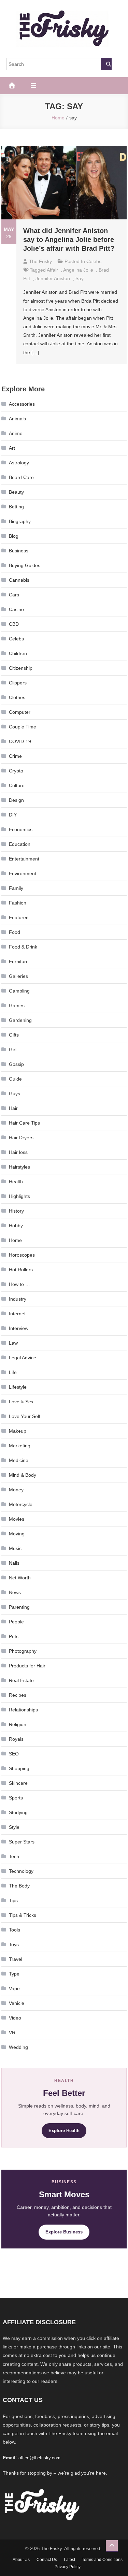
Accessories (22, 404)
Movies (17, 1519)
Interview (19, 1328)
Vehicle (17, 2003)
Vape (14, 1988)
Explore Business (64, 2232)
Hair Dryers (21, 1138)
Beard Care (21, 477)
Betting (16, 507)
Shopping (19, 1768)
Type (14, 1974)
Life (13, 1372)
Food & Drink (23, 947)
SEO (14, 1754)
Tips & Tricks (23, 1915)
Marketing (20, 1446)
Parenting (19, 1607)
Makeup (18, 1431)
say (80, 278)
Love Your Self (25, 1416)
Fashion (18, 903)
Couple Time (23, 727)
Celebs (94, 261)
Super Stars (22, 1842)
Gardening (20, 1020)
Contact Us (47, 2560)
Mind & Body (23, 1475)
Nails (14, 1563)
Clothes (17, 697)
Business (19, 551)
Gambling (19, 991)
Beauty (16, 492)
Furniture (19, 961)
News (15, 1592)
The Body (19, 1886)
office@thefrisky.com (39, 2458)
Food (15, 932)
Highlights (19, 1196)
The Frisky (40, 261)
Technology (21, 1871)
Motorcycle (21, 1504)
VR (12, 2032)
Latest (69, 2560)
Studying (18, 1812)
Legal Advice (23, 1358)
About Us (21, 2560)
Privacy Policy (68, 2567)
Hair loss (18, 1152)
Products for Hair (27, 1666)
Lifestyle (18, 1387)
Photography (23, 1651)
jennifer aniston (53, 278)
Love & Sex (21, 1402)
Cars (14, 595)
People (16, 1622)
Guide (15, 1079)
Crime (15, 756)
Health (16, 1182)
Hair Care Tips (24, 1123)
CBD (14, 624)
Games (17, 1005)
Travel (16, 1959)
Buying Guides (25, 565)
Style (14, 1827)
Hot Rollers (21, 1270)
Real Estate (21, 1680)
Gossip (16, 1064)
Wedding (18, 2047)
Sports (16, 1798)
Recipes (18, 1695)
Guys (15, 1094)
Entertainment (24, 859)
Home (15, 1240)
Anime (16, 433)
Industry (18, 1299)
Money (16, 1490)
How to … (19, 1284)
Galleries (18, 976)
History (16, 1211)
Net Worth (20, 1578)
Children (18, 653)
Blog (14, 536)
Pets (14, 1636)
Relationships (23, 1710)
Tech (14, 1856)
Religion (18, 1724)
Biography (20, 521)
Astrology (19, 463)
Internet (17, 1314)
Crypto (16, 771)
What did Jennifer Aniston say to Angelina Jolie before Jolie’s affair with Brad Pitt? (69, 240)
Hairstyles (19, 1167)
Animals (17, 419)
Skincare (18, 1783)
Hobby (16, 1226)
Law (13, 1343)
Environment (23, 873)
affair (52, 270)
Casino (16, 609)
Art (12, 448)
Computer (20, 712)
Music (15, 1548)
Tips (13, 1900)
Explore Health (64, 2131)
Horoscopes (22, 1255)
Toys (14, 1944)
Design (16, 800)
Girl (13, 1050)
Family (16, 888)
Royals (16, 1739)
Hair (13, 1108)
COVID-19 (20, 741)
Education (20, 844)
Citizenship (21, 668)
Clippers (18, 683)
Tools (15, 1930)
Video (15, 2018)
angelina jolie (78, 270)
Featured (19, 917)
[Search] (106, 64)
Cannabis (19, 580)
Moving (17, 1534)
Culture (17, 785)
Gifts (14, 1035)
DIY (13, 815)
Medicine (19, 1460)
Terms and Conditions (102, 2560)
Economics (21, 829)
